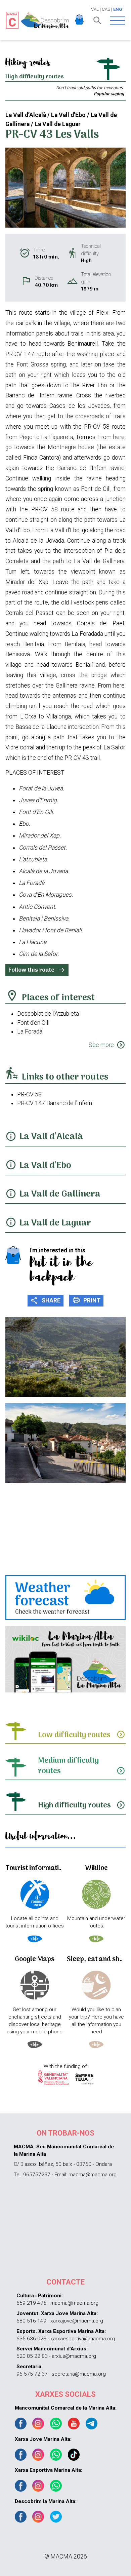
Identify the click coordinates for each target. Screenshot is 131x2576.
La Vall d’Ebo (45, 1166)
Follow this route (37, 970)
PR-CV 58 (29, 1094)
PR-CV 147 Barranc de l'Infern (55, 1103)
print (86, 1300)
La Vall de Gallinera (60, 1194)
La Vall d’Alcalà (51, 1137)
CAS (106, 9)
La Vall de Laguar (55, 1223)
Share (46, 1300)
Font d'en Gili (33, 1023)
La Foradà (30, 1031)
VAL (95, 9)
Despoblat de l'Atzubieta (48, 1014)
